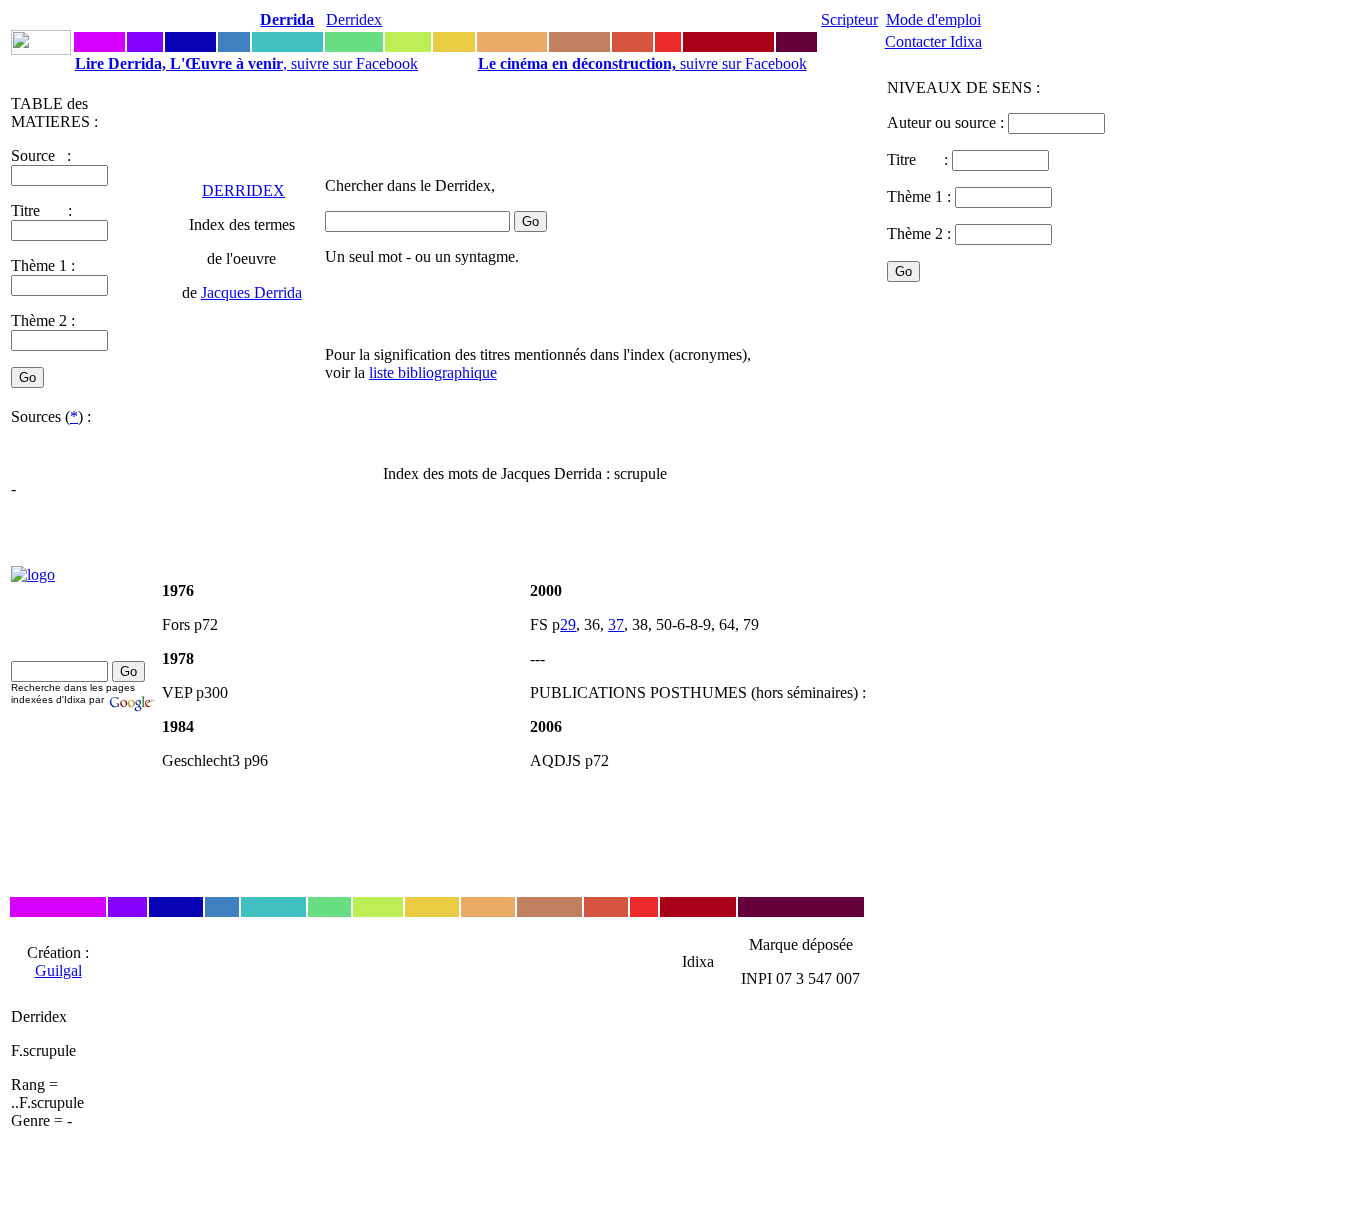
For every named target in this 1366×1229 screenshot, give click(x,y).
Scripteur (849, 19)
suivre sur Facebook (642, 63)
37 (616, 624)
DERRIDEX (243, 190)
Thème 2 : (43, 320)
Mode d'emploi (933, 19)
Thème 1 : (43, 265)
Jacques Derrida (251, 292)
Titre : (919, 159)
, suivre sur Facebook (246, 63)
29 (568, 624)
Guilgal (58, 970)
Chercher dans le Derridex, (410, 185)
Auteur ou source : (947, 122)
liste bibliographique (433, 372)
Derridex (354, 19)
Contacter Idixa (933, 41)
